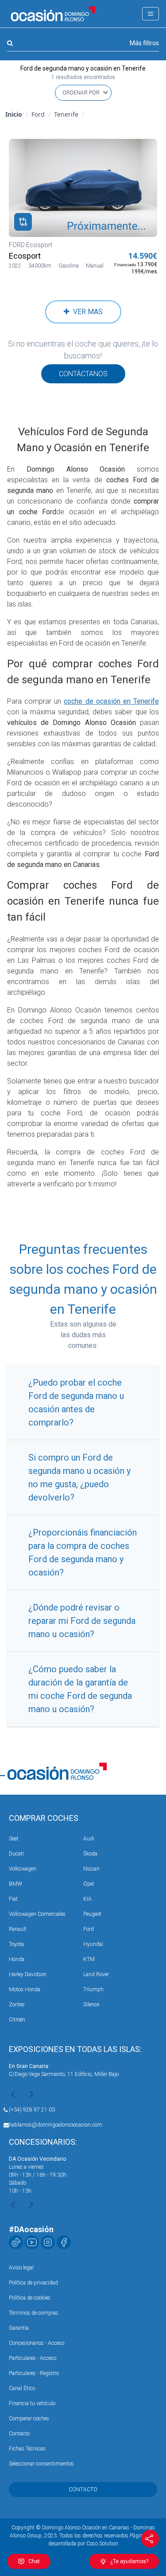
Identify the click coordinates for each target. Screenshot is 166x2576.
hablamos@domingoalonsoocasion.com (56, 2125)
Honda (17, 1959)
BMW (15, 1884)
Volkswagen (23, 1869)
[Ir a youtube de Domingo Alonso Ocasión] (32, 2242)
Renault (18, 1929)
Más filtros (144, 43)
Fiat (13, 1899)
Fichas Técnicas (27, 2449)
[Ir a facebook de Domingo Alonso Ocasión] (64, 2242)
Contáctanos (83, 374)
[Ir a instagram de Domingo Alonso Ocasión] (48, 2242)
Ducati (16, 1854)
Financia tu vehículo (32, 2403)
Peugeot (92, 1914)
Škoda (90, 1854)
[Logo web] (53, 14)
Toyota (16, 1944)
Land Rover (96, 1974)
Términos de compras (34, 2313)
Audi (89, 1839)
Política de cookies (30, 2298)
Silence (91, 2005)
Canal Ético (22, 2388)
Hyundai (93, 1944)
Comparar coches (29, 2418)
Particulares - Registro (34, 2373)
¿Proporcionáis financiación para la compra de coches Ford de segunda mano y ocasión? (83, 1552)
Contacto (19, 2434)
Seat (14, 1839)
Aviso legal (21, 2268)
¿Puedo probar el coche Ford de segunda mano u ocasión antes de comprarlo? (76, 1402)
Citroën (17, 2020)
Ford (89, 1929)
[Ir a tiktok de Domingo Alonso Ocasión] (16, 2242)
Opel (89, 1884)
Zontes (17, 2005)
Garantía (19, 2328)
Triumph (93, 1989)
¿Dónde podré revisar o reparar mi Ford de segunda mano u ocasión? (82, 1621)
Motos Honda (25, 1989)
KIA (87, 1899)
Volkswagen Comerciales (37, 1914)
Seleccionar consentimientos (41, 2464)
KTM (89, 1959)
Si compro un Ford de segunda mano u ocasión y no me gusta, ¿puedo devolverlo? (79, 1477)
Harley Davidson (28, 1974)
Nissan (91, 1869)
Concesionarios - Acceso (37, 2343)
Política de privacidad (33, 2283)
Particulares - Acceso (33, 2358)
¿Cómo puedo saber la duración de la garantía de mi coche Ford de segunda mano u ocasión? (80, 1689)
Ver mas (86, 312)
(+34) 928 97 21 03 (32, 2110)
